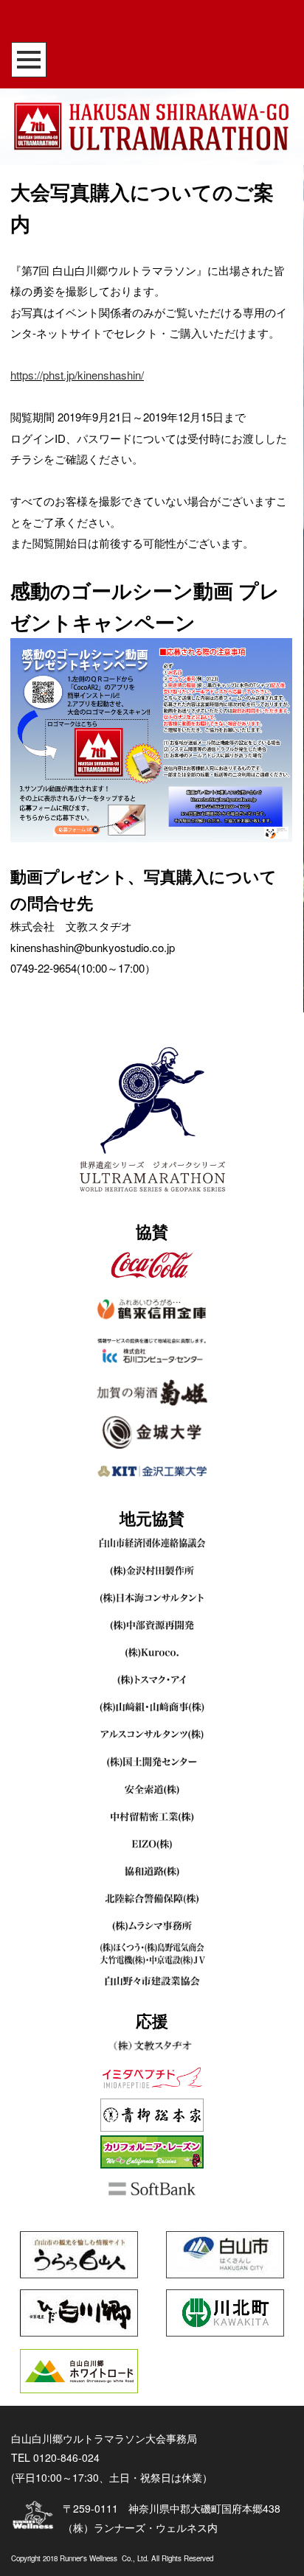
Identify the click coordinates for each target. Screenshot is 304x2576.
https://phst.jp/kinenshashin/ (77, 375)
